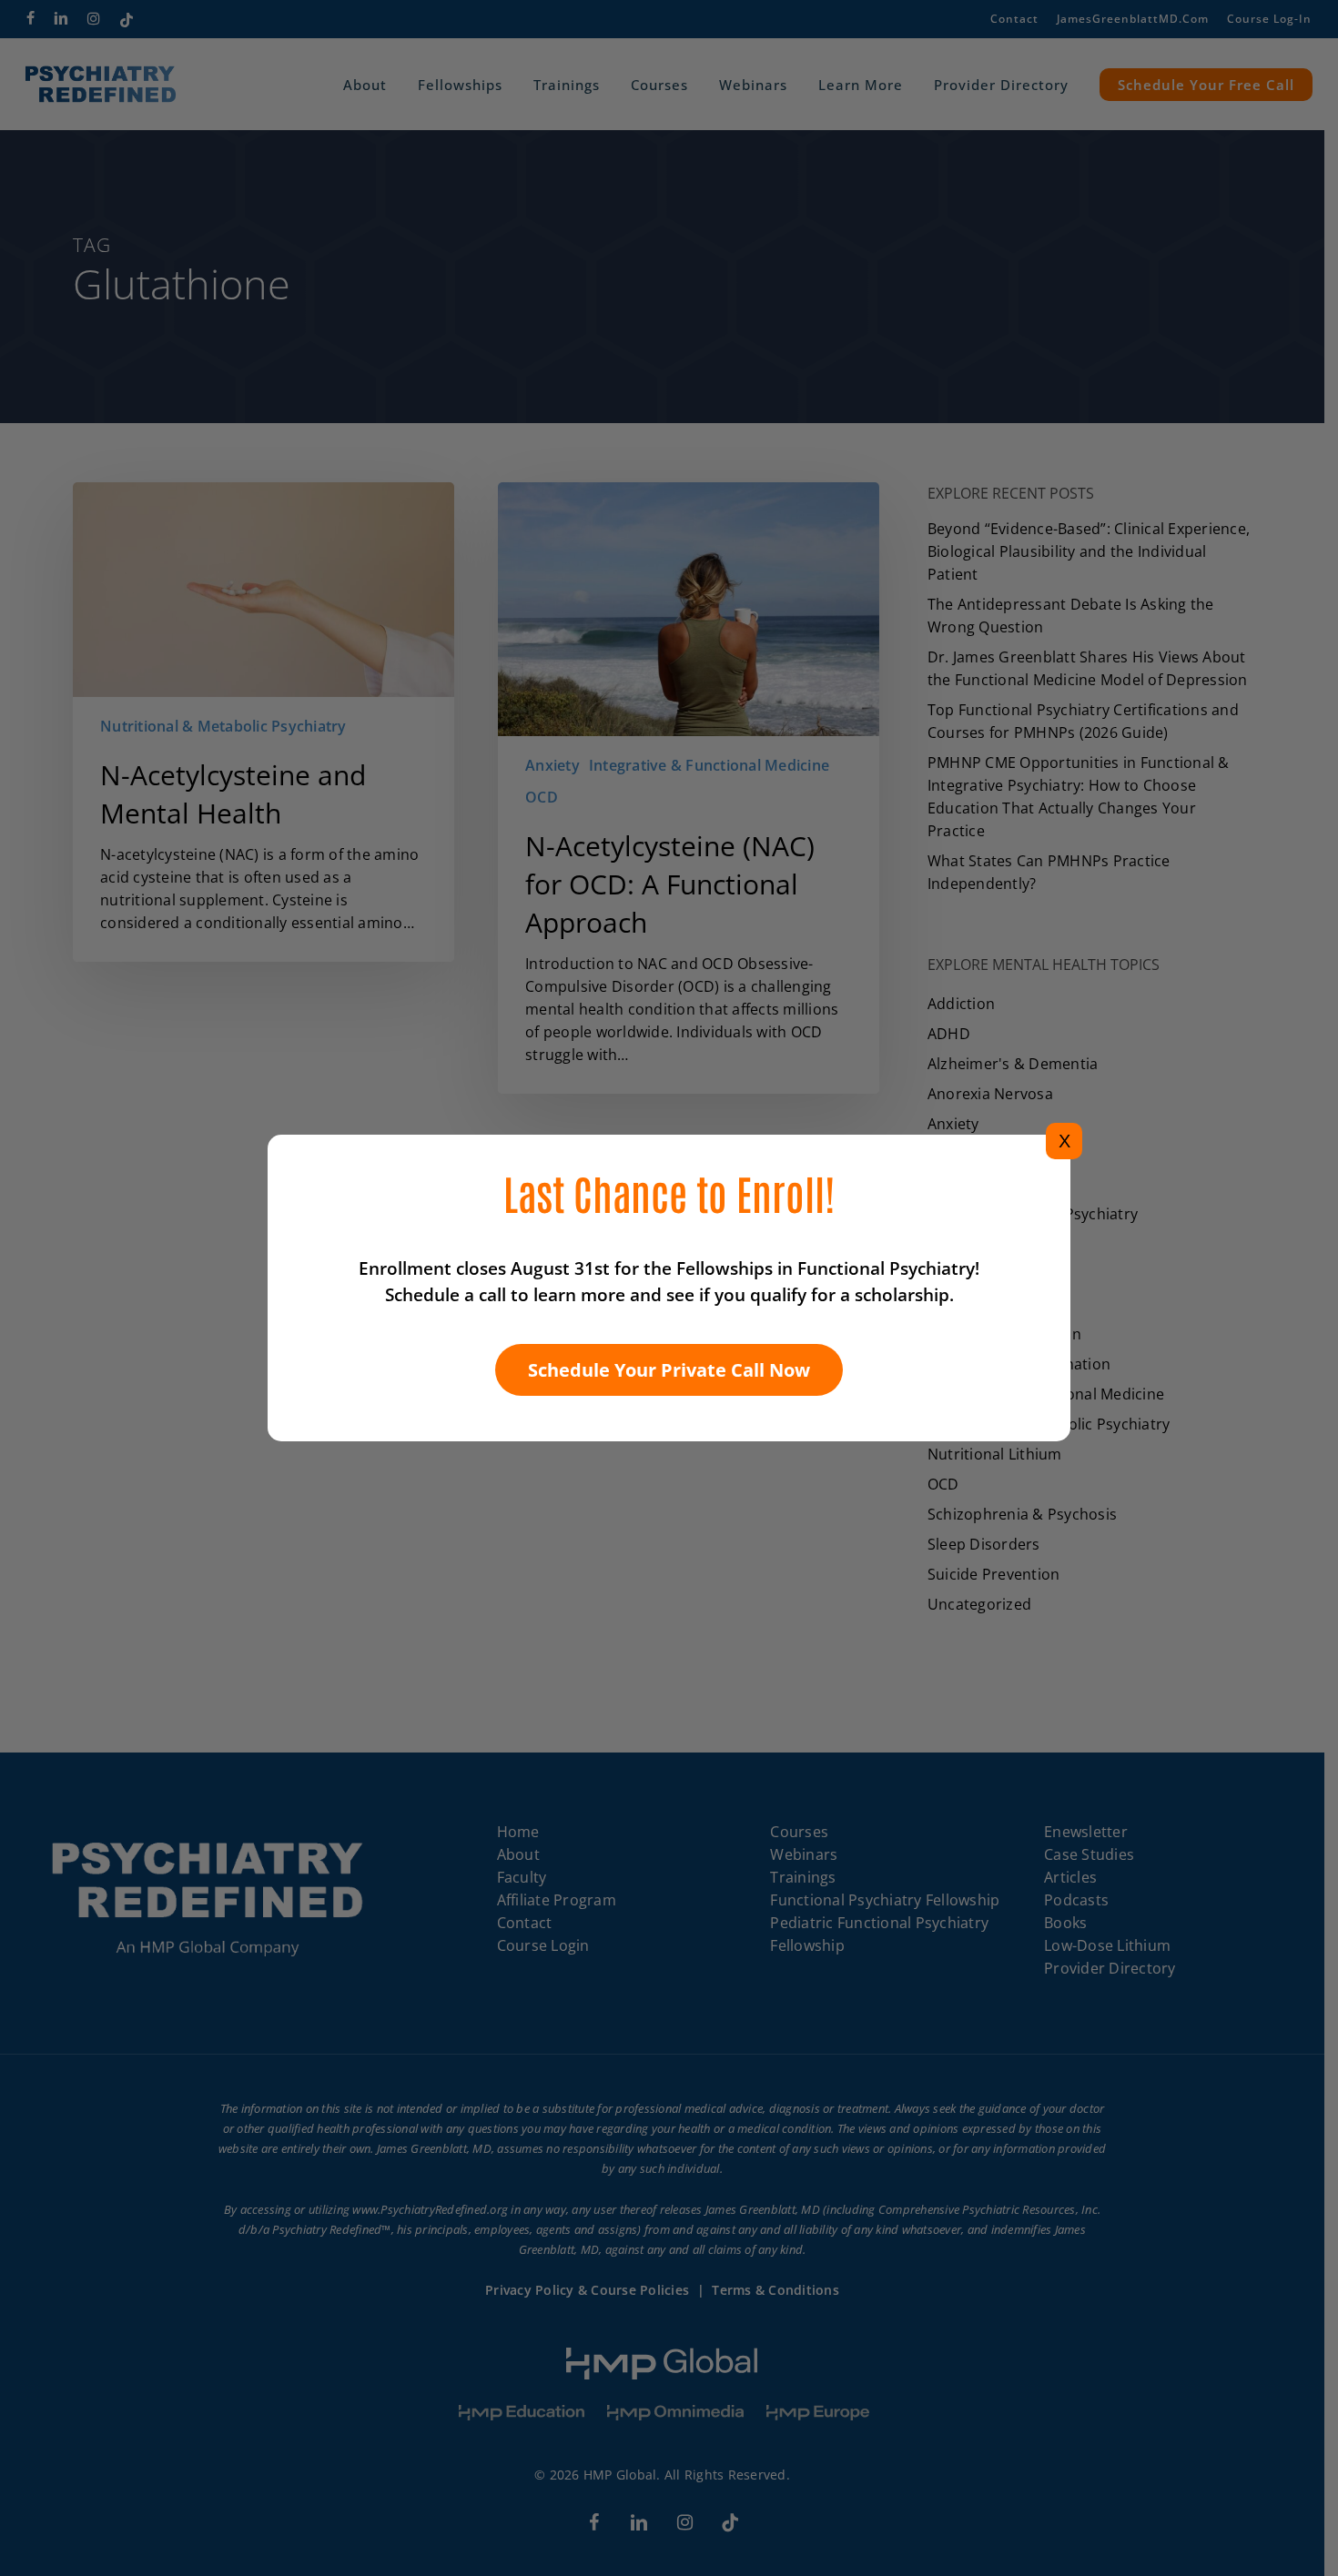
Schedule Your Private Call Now (669, 1370)
